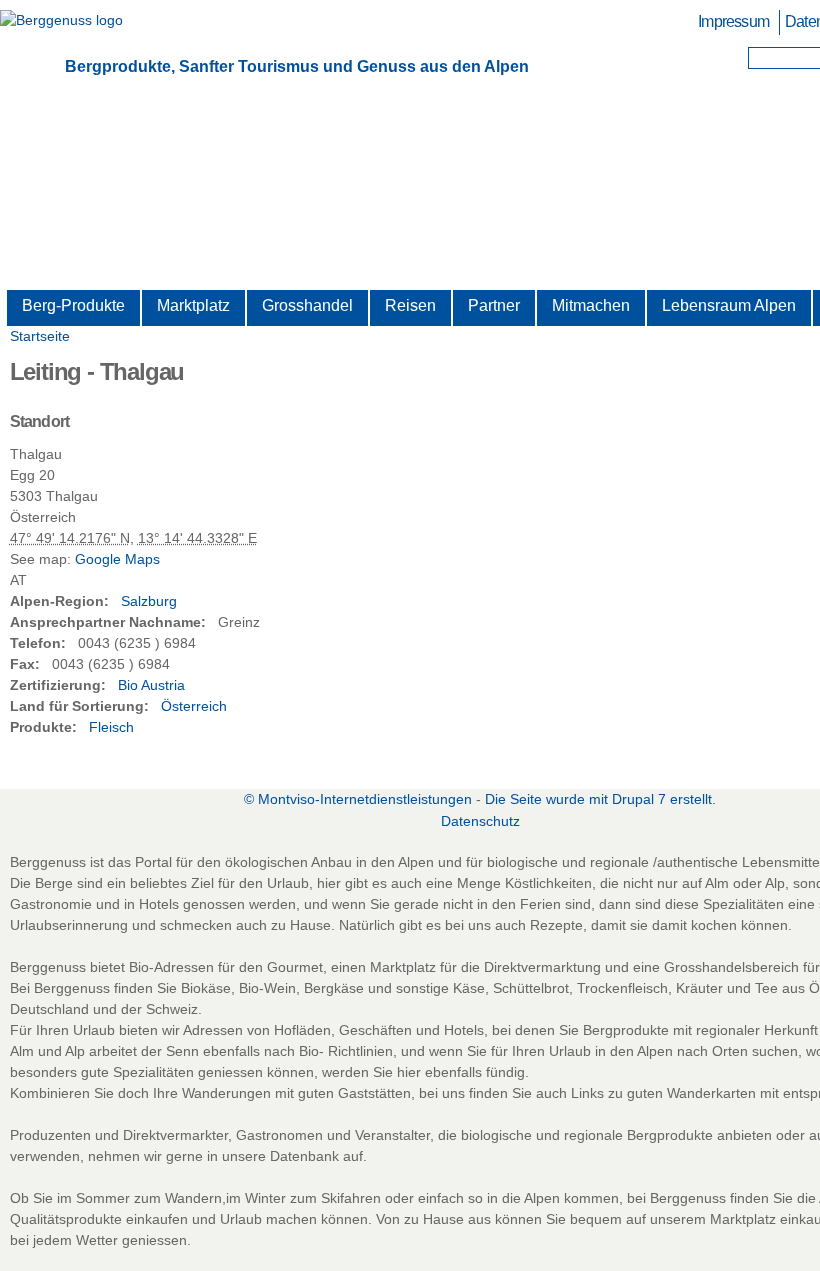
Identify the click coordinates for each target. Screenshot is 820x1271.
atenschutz (480, 821)
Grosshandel (307, 305)
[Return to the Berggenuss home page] (61, 20)
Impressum (733, 21)
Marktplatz (193, 305)
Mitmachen (591, 305)
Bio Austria (151, 685)
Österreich (194, 706)
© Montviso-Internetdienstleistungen (358, 799)
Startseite (40, 336)
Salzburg (149, 601)
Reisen (410, 305)
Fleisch (111, 727)
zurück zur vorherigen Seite (350, 748)
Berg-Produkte (73, 305)
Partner (494, 305)
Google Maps (117, 559)
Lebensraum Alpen (729, 305)
